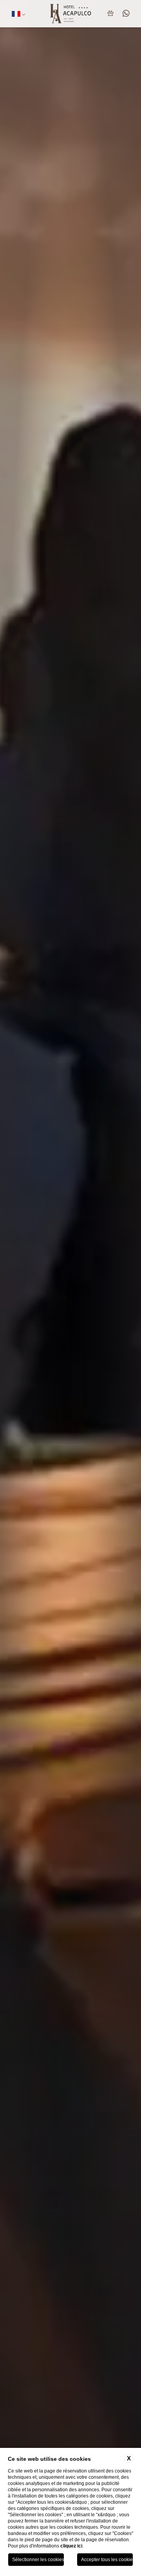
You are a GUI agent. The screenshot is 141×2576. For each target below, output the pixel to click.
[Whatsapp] (125, 14)
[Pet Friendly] (111, 14)
